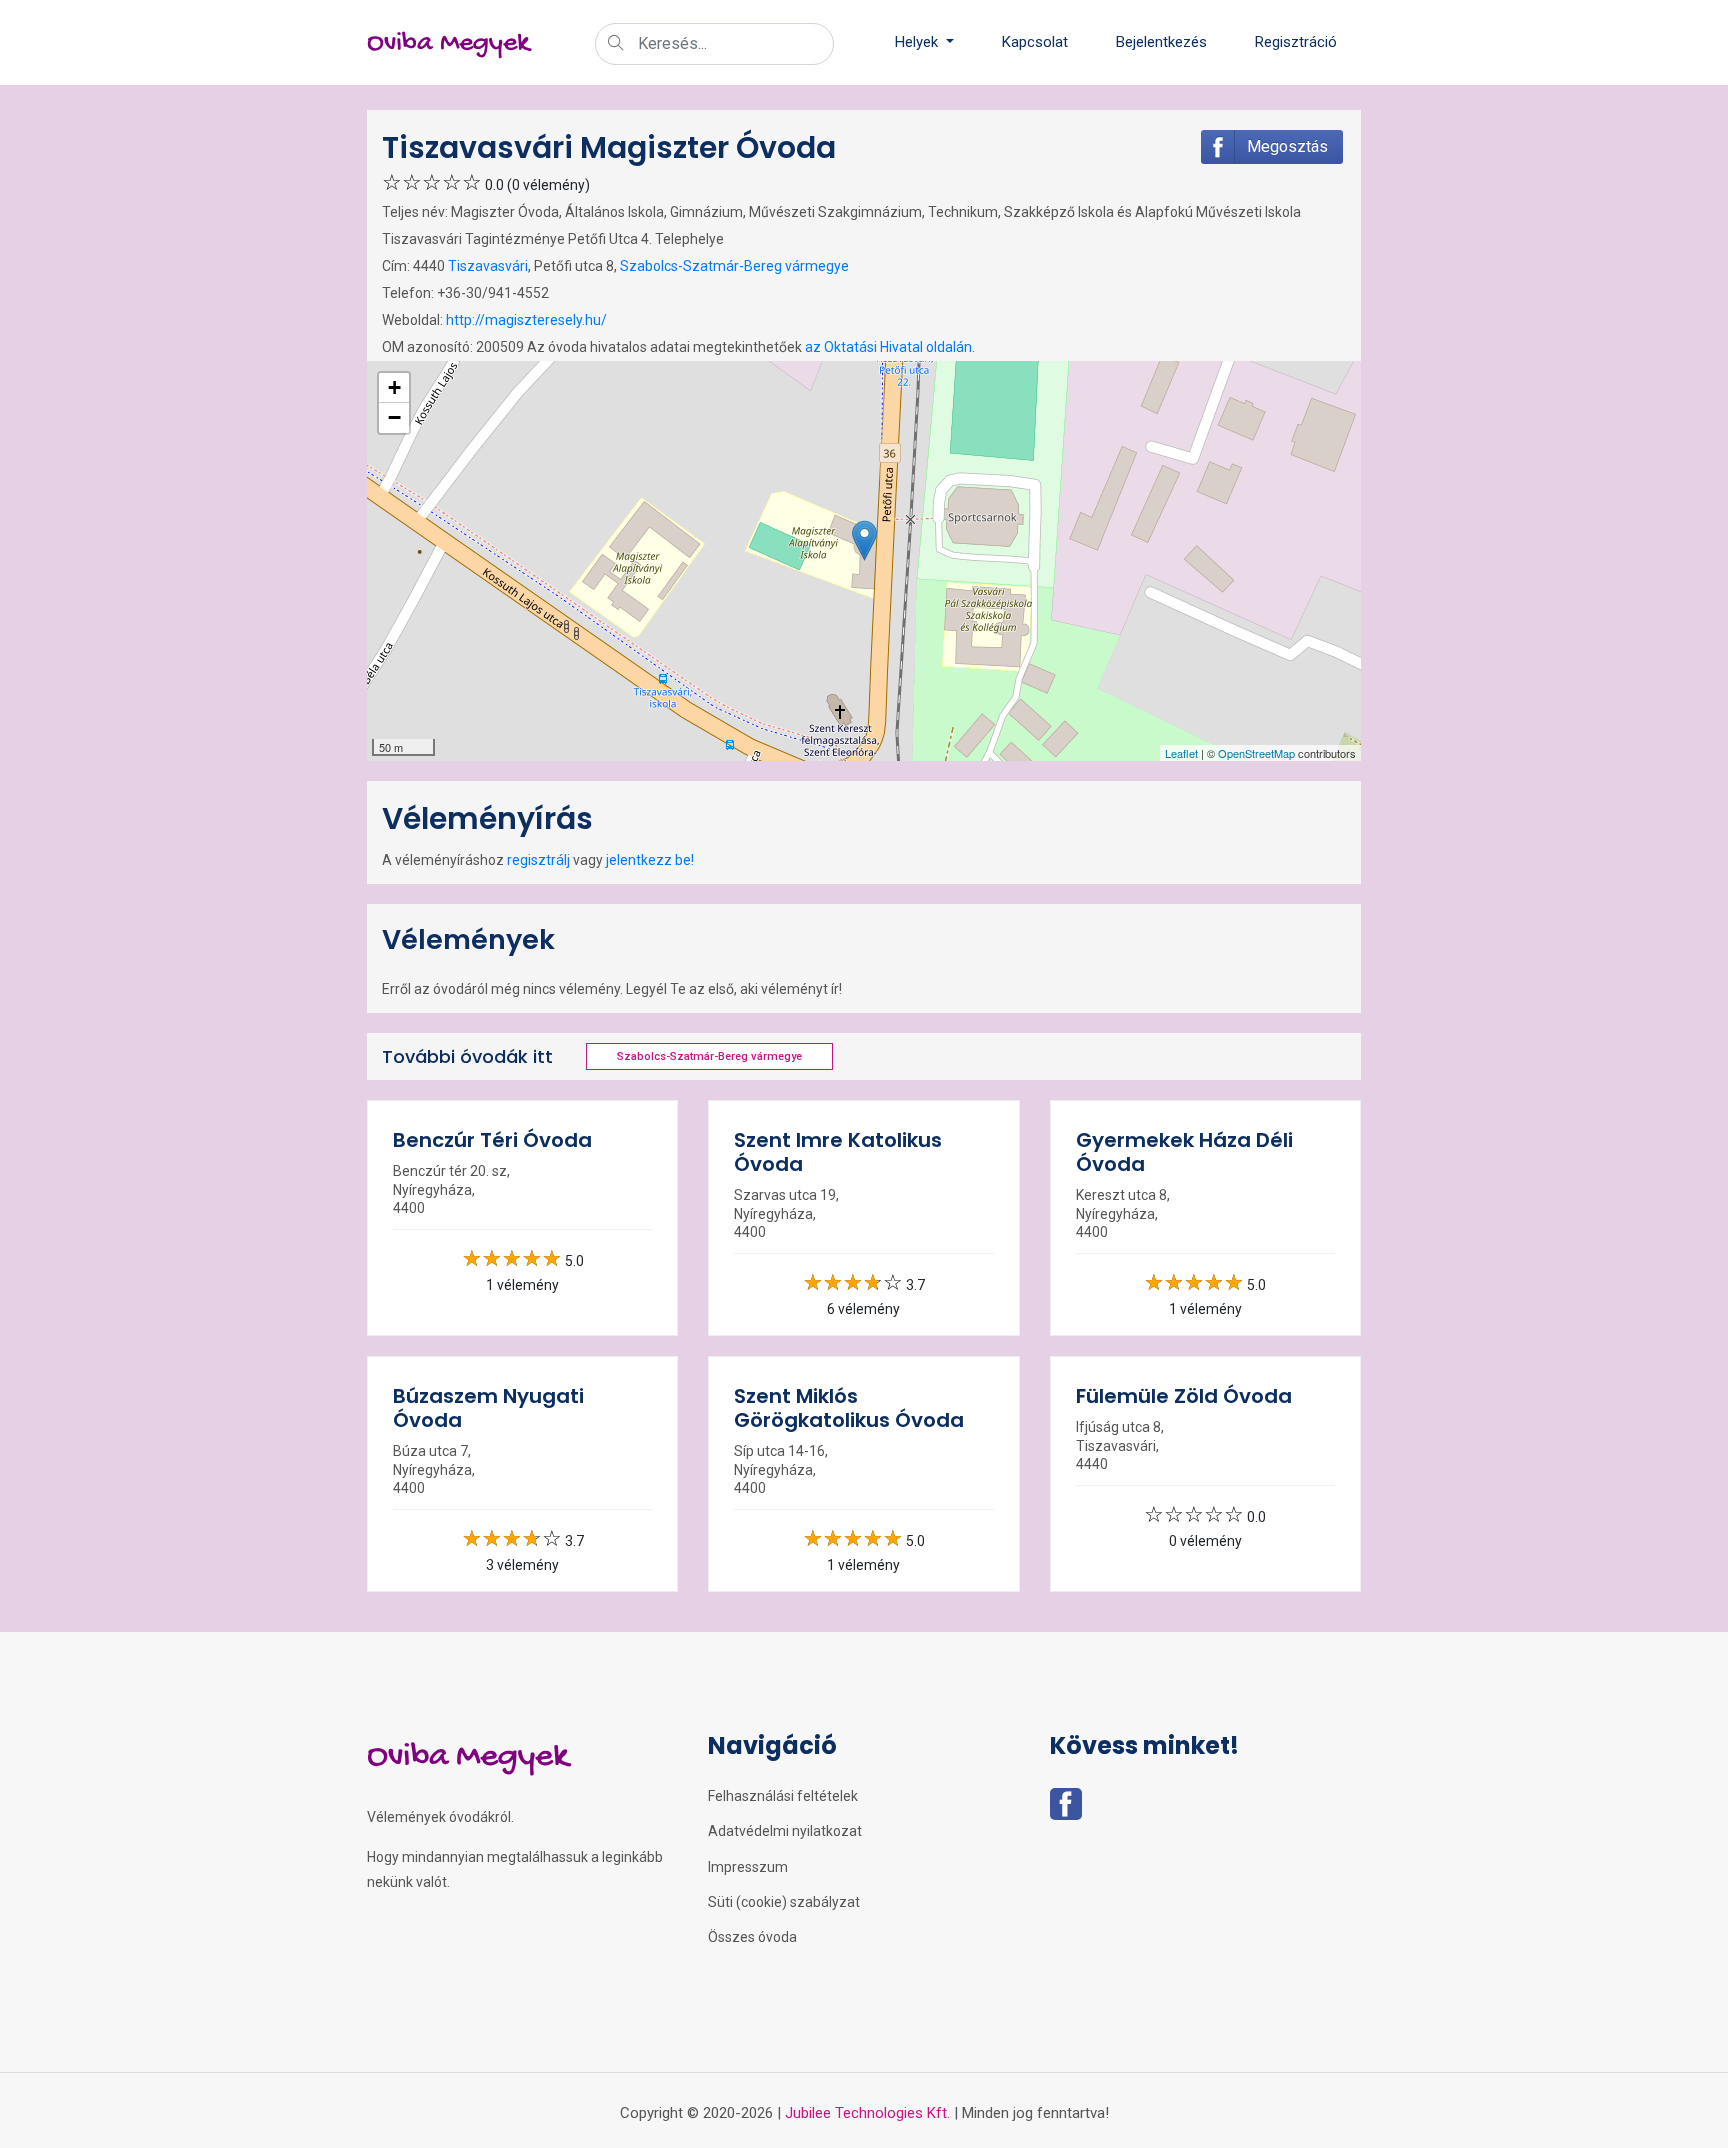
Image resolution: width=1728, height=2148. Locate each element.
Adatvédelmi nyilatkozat (785, 1831)
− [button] (394, 417)
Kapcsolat (1035, 42)
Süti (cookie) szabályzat (784, 1902)
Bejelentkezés (1161, 42)
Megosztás (1287, 146)
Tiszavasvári (488, 266)
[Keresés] (616, 45)
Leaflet (1181, 753)
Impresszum (748, 1867)
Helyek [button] (918, 42)
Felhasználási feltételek (783, 1796)
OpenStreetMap (1256, 753)
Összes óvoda (752, 1937)
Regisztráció (1296, 42)
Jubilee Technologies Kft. (867, 2113)
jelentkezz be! (650, 860)
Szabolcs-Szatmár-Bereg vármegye (734, 266)
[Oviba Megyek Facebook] (1066, 1810)
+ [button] (394, 387)
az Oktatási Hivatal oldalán (888, 347)
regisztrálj (538, 860)
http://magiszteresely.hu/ (526, 320)
